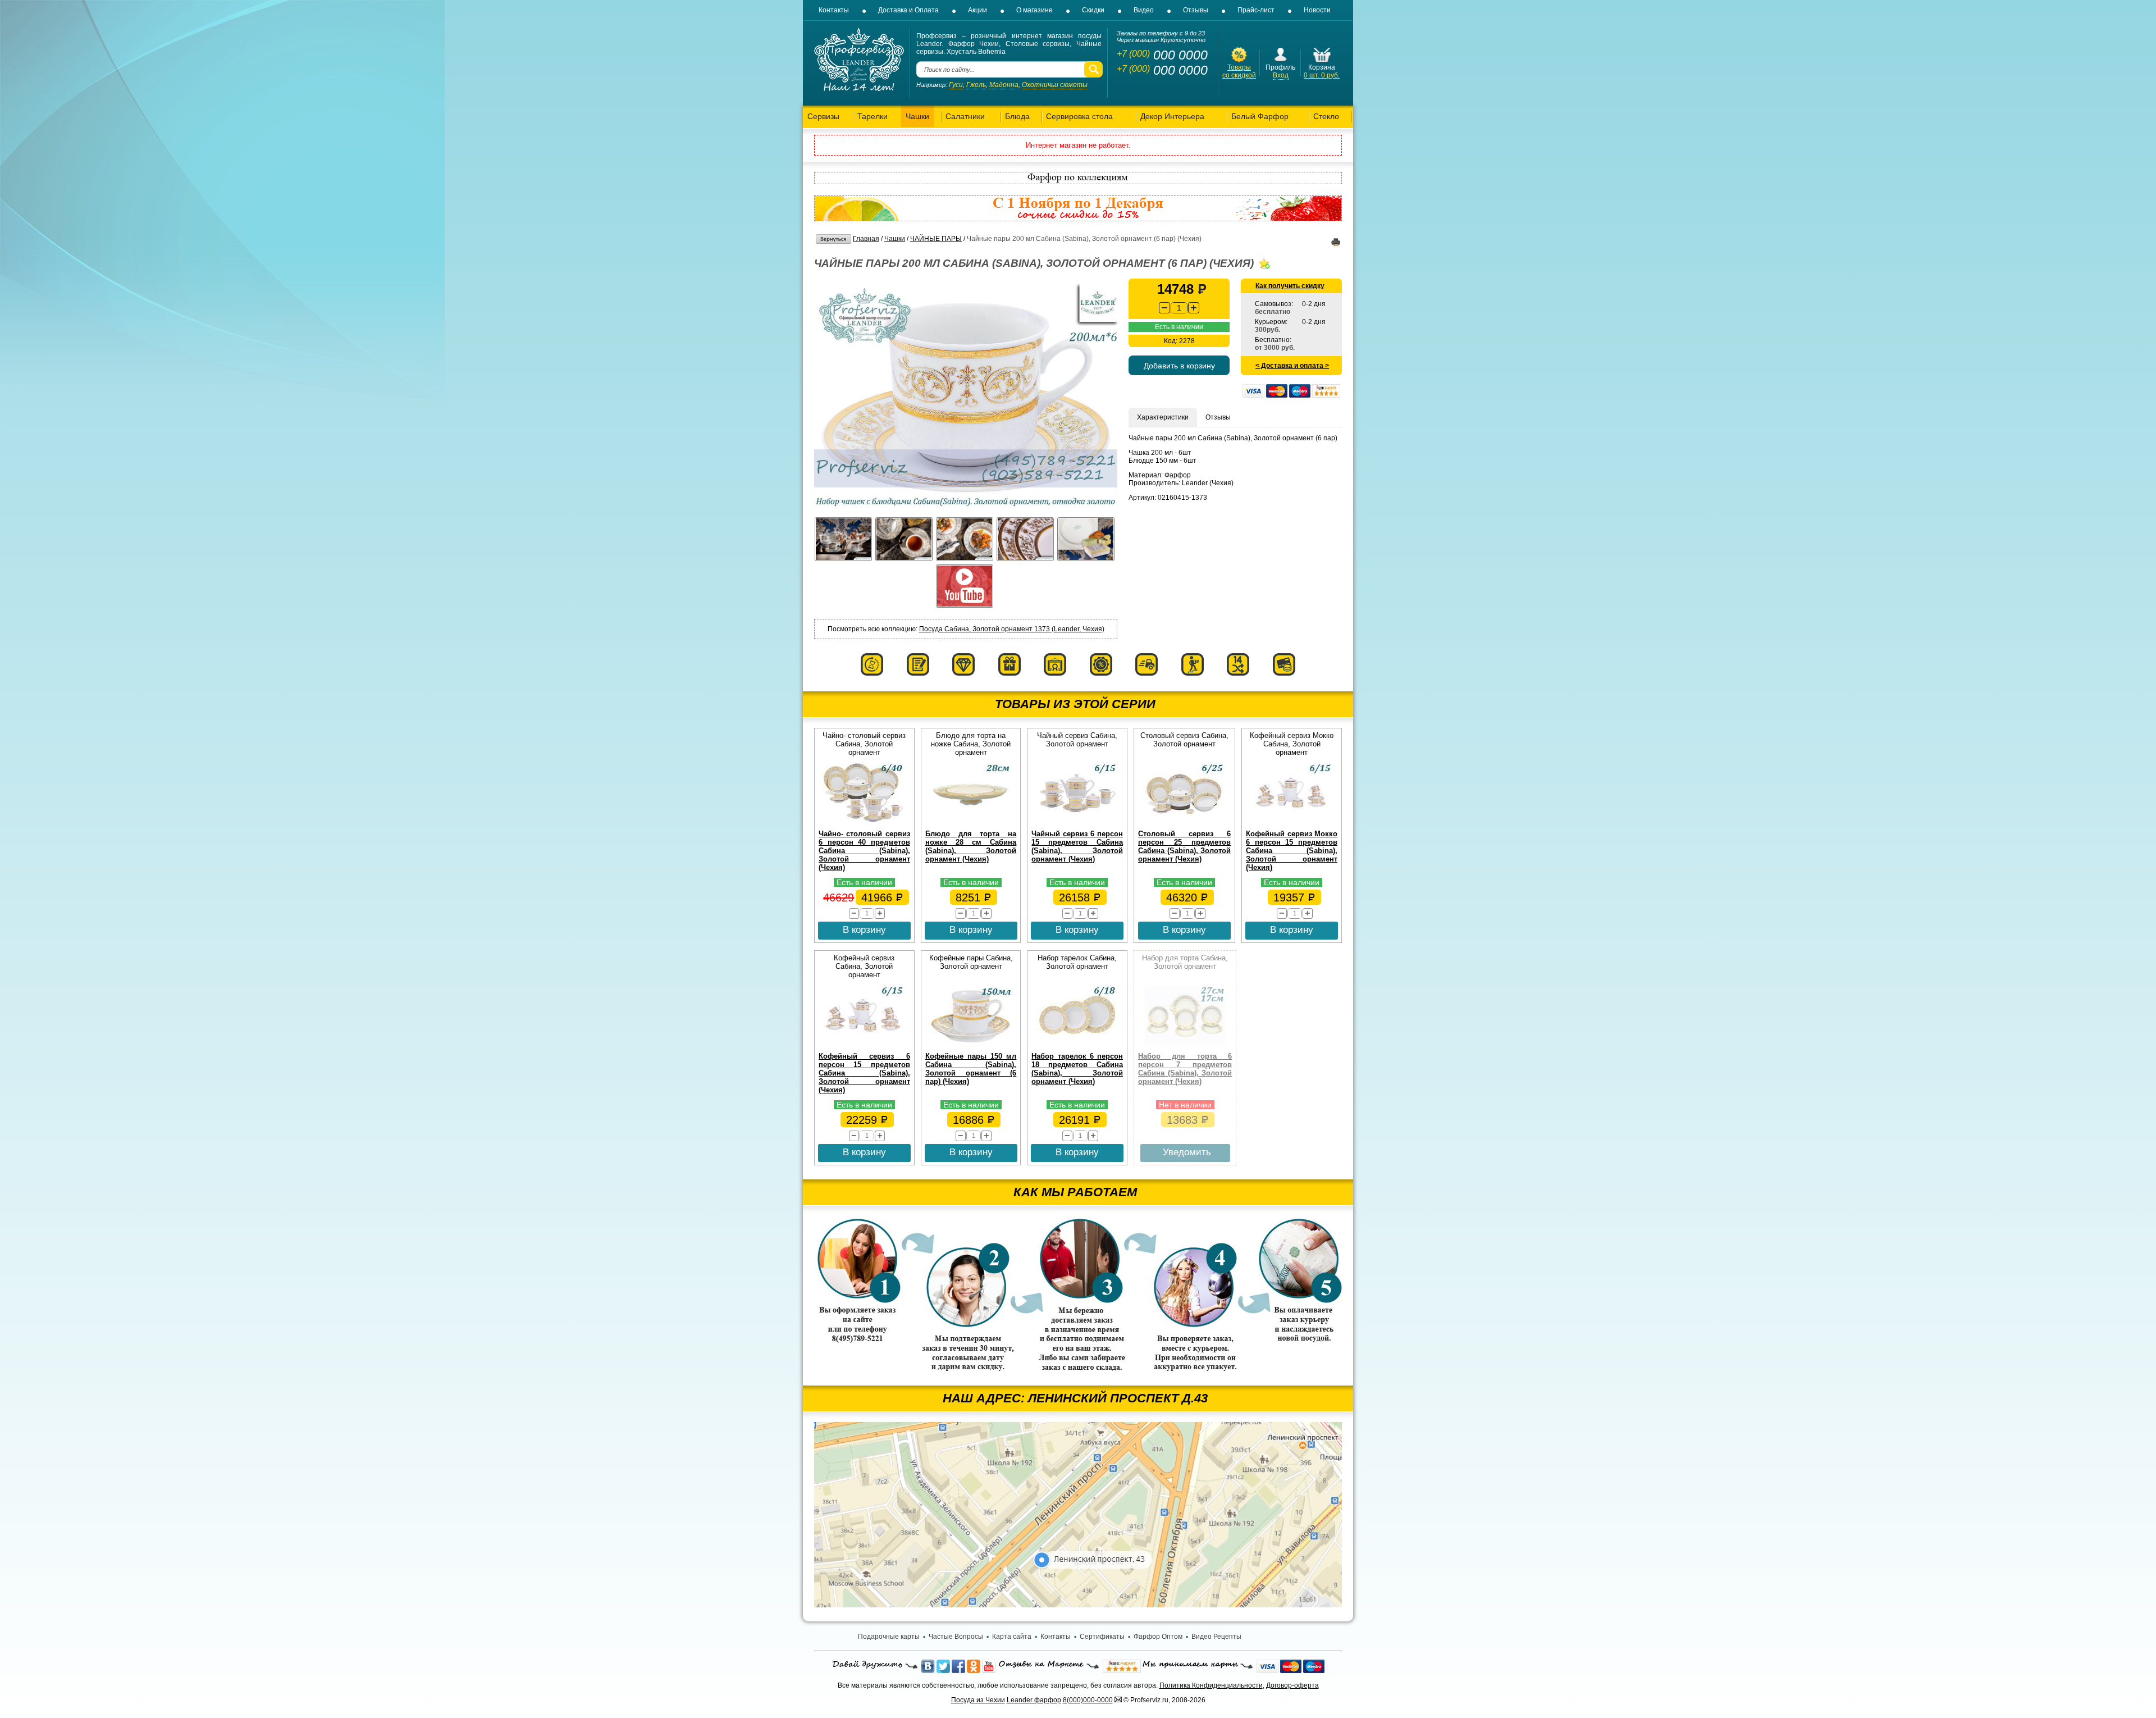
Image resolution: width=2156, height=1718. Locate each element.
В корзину (864, 930)
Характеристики (1163, 417)
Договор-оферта (1292, 1685)
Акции (977, 10)
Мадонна (1004, 85)
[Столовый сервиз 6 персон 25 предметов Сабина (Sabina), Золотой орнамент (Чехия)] (1185, 822)
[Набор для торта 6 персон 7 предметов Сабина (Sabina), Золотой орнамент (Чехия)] (1185, 1045)
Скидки (1093, 10)
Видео (1144, 10)
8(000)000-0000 (1088, 1700)
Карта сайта (1012, 1637)
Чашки (895, 239)
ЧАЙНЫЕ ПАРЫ (936, 239)
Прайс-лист (1256, 10)
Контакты (834, 10)
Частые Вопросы (956, 1637)
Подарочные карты (889, 1637)
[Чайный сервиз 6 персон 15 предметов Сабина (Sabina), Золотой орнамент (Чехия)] (1077, 822)
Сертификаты (1102, 1637)
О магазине (1034, 10)
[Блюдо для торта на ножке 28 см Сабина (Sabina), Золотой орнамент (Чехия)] (971, 822)
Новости (1317, 10)
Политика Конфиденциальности (1211, 1685)
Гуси (956, 85)
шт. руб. (1322, 75)
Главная (866, 239)
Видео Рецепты (1216, 1637)
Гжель (976, 85)
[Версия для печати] (1336, 244)
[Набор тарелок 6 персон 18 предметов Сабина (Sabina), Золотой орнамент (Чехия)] (1077, 1045)
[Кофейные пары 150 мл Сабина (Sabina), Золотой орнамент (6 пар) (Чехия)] (971, 1045)
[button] (1194, 308)
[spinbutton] (1179, 308)
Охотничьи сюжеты (1055, 85)
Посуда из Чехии (978, 1700)
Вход (1281, 75)
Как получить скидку (1290, 286)
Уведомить (1187, 1152)
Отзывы (1196, 10)
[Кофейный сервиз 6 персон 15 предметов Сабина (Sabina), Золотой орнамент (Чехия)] (864, 1045)
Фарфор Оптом (1158, 1637)
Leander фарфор (1034, 1700)
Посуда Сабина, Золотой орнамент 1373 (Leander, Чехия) (1012, 629)
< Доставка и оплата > (1292, 366)
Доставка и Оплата (908, 10)
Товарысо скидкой (1239, 71)
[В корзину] (1322, 61)
